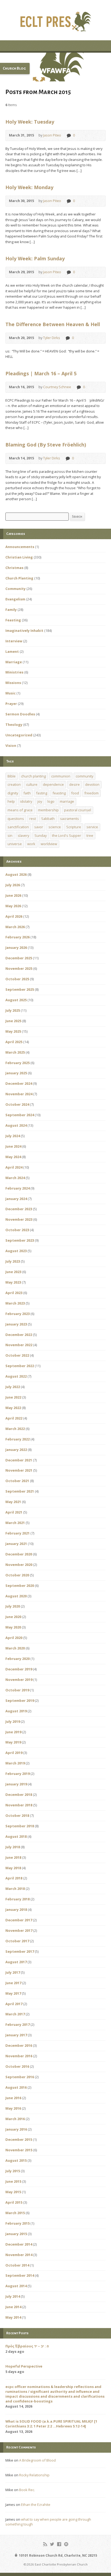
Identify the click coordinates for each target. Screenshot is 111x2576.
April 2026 (14, 916)
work (31, 844)
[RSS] (45, 2544)
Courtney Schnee (57, 387)
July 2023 (13, 1261)
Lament (12, 651)
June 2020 (13, 1617)
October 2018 (17, 1815)
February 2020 (18, 1659)
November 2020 (19, 1565)
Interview (14, 641)
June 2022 (13, 1397)
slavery (23, 835)
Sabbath (48, 819)
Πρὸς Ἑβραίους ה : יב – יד (27, 2346)
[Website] (66, 2544)
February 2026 (18, 937)
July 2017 (13, 1972)
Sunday (41, 835)
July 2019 (13, 1721)
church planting (33, 776)
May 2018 (13, 1868)
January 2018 (16, 1910)
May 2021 (13, 1502)
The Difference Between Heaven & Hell (53, 324)
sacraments (70, 819)
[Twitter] (52, 2544)
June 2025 (13, 1021)
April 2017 (14, 2004)
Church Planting (19, 578)
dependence (53, 784)
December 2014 (19, 2244)
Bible (12, 776)
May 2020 (13, 1627)
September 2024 (20, 1115)
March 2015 (15, 2213)
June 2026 (13, 895)
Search (77, 517)
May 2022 (13, 1408)
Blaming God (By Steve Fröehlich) (46, 445)
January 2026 (16, 947)
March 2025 (15, 1052)
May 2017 (13, 1993)
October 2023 (17, 1230)
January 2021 (16, 1544)
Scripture (74, 827)
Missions (13, 683)
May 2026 (13, 906)
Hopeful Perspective (24, 2366)
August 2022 (16, 1376)
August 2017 (16, 1962)
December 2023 (19, 1209)
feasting (59, 793)
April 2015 (14, 2202)
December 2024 (19, 1083)
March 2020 (15, 1648)
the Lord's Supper (67, 835)
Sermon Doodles (20, 714)
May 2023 (13, 1282)
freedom (91, 793)
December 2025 (19, 958)
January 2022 (16, 1450)
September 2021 (20, 1491)
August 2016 (16, 2087)
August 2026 (16, 874)
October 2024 (17, 1104)
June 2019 (13, 1732)
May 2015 (13, 2192)
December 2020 (19, 1554)
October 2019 (17, 1690)
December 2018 (19, 1795)
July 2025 (13, 1010)
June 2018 (13, 1857)
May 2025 (13, 1031)
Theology (14, 725)
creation (14, 784)
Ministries (14, 672)
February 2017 (18, 2024)
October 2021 (17, 1481)
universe (15, 844)
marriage (67, 801)
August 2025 (16, 1000)
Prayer (11, 704)
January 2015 (16, 2234)
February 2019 (18, 1774)
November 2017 (19, 1930)
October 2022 (17, 1355)
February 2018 (18, 1899)
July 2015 (13, 2171)
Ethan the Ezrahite (36, 2505)
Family (11, 610)
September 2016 (20, 2077)
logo (51, 801)
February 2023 (18, 1314)
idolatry (26, 801)
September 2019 (20, 1700)
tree (90, 835)
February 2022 (18, 1439)
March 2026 (15, 927)
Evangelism (15, 599)
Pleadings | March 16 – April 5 (41, 373)
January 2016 (16, 2129)
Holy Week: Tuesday (30, 122)
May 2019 (13, 1742)
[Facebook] (59, 2544)
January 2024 (16, 1199)
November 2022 (19, 1345)
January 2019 (16, 1784)
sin (10, 835)
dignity (13, 793)
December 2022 (19, 1335)
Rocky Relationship (34, 2475)
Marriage (14, 662)
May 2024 (13, 1157)
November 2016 (19, 2056)
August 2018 (16, 1836)
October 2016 (17, 2066)
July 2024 (13, 1136)
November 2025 (19, 968)
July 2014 (13, 2296)
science (55, 827)
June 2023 (13, 1272)
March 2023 (15, 1303)
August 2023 (16, 1251)
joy (40, 801)
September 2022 (20, 1366)
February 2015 (18, 2223)
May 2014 (13, 2317)
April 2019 (14, 1753)
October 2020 (17, 1575)
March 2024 (15, 1178)
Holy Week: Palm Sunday (35, 258)
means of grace (20, 810)
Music (11, 693)
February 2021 (18, 1533)
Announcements (20, 547)
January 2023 (16, 1324)
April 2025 (14, 1042)
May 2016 (13, 2108)
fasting (42, 793)
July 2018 (13, 1847)
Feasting (13, 620)
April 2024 (14, 1167)
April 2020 (14, 1638)
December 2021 (19, 1460)
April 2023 (14, 1293)
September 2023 (20, 1240)
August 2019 (16, 1711)
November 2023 (19, 1219)
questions (16, 819)
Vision (11, 745)
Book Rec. (27, 2490)
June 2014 (13, 2307)
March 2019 (15, 1763)
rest (33, 819)
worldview (49, 844)
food (75, 793)
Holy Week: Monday (29, 187)
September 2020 (20, 1586)
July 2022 (13, 1387)
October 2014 (17, 2265)
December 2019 (19, 1669)
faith (27, 793)
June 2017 (13, 1983)
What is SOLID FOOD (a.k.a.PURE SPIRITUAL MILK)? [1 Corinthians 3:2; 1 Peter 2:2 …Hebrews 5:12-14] (51, 2424)
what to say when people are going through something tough (48, 2522)
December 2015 (19, 2139)
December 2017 (19, 1920)
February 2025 (18, 1063)
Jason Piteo (52, 135)
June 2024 (13, 1146)
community (84, 776)
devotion (92, 784)
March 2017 (15, 2014)
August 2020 (16, 1596)
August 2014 (16, 2286)
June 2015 (13, 2181)
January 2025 (16, 1073)
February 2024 (18, 1188)
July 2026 (13, 885)
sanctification (18, 827)
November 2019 (19, 1680)
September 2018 (20, 1826)
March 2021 (15, 1523)
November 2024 (19, 1094)
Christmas (14, 568)
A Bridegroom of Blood (37, 2460)
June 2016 (13, 2098)
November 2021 (19, 1470)
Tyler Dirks (52, 338)
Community (15, 589)
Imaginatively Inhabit (24, 631)
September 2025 (20, 989)
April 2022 (14, 1418)
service (92, 827)
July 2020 (13, 1606)
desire (74, 784)
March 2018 (15, 1889)
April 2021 (14, 1512)
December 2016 (19, 2045)
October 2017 (17, 1941)
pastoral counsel (78, 810)
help (11, 801)
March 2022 (15, 1429)
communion (61, 776)
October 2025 (17, 979)
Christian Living (19, 557)
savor (39, 827)
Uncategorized (19, 735)
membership (48, 810)
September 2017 (20, 1951)
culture (32, 784)
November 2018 (19, 1805)
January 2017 (16, 2035)
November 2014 (19, 2255)
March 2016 (15, 2119)
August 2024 (16, 1125)
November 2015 (19, 2150)
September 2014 (20, 2275)
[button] (55, 67)
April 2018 (14, 1878)
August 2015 (16, 2160)
